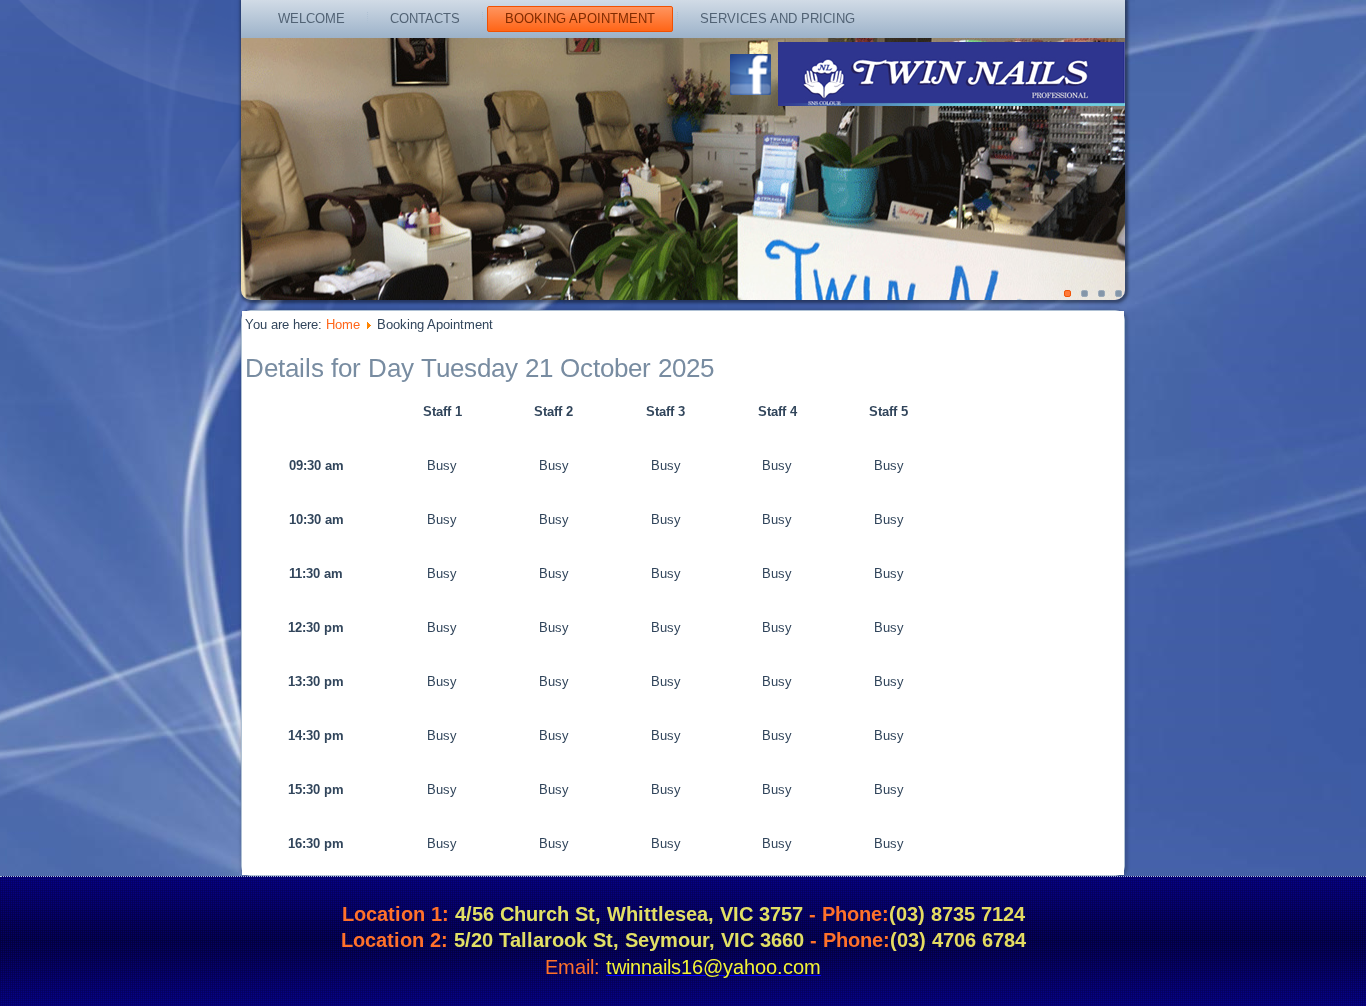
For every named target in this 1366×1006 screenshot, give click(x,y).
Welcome (311, 18)
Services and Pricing (777, 18)
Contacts (425, 18)
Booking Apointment (580, 18)
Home (343, 324)
